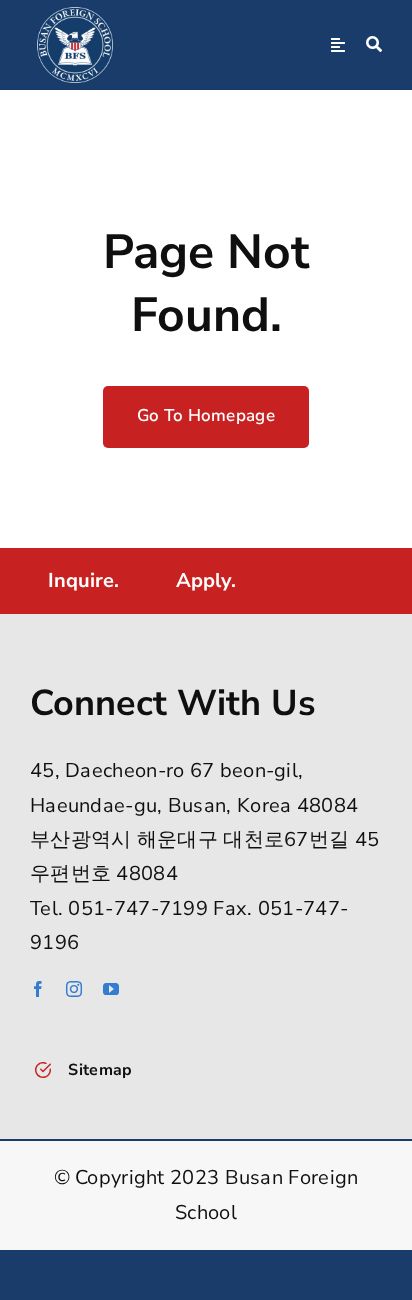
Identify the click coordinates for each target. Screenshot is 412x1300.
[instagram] (74, 989)
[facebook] (38, 989)
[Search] (374, 45)
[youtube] (111, 989)
